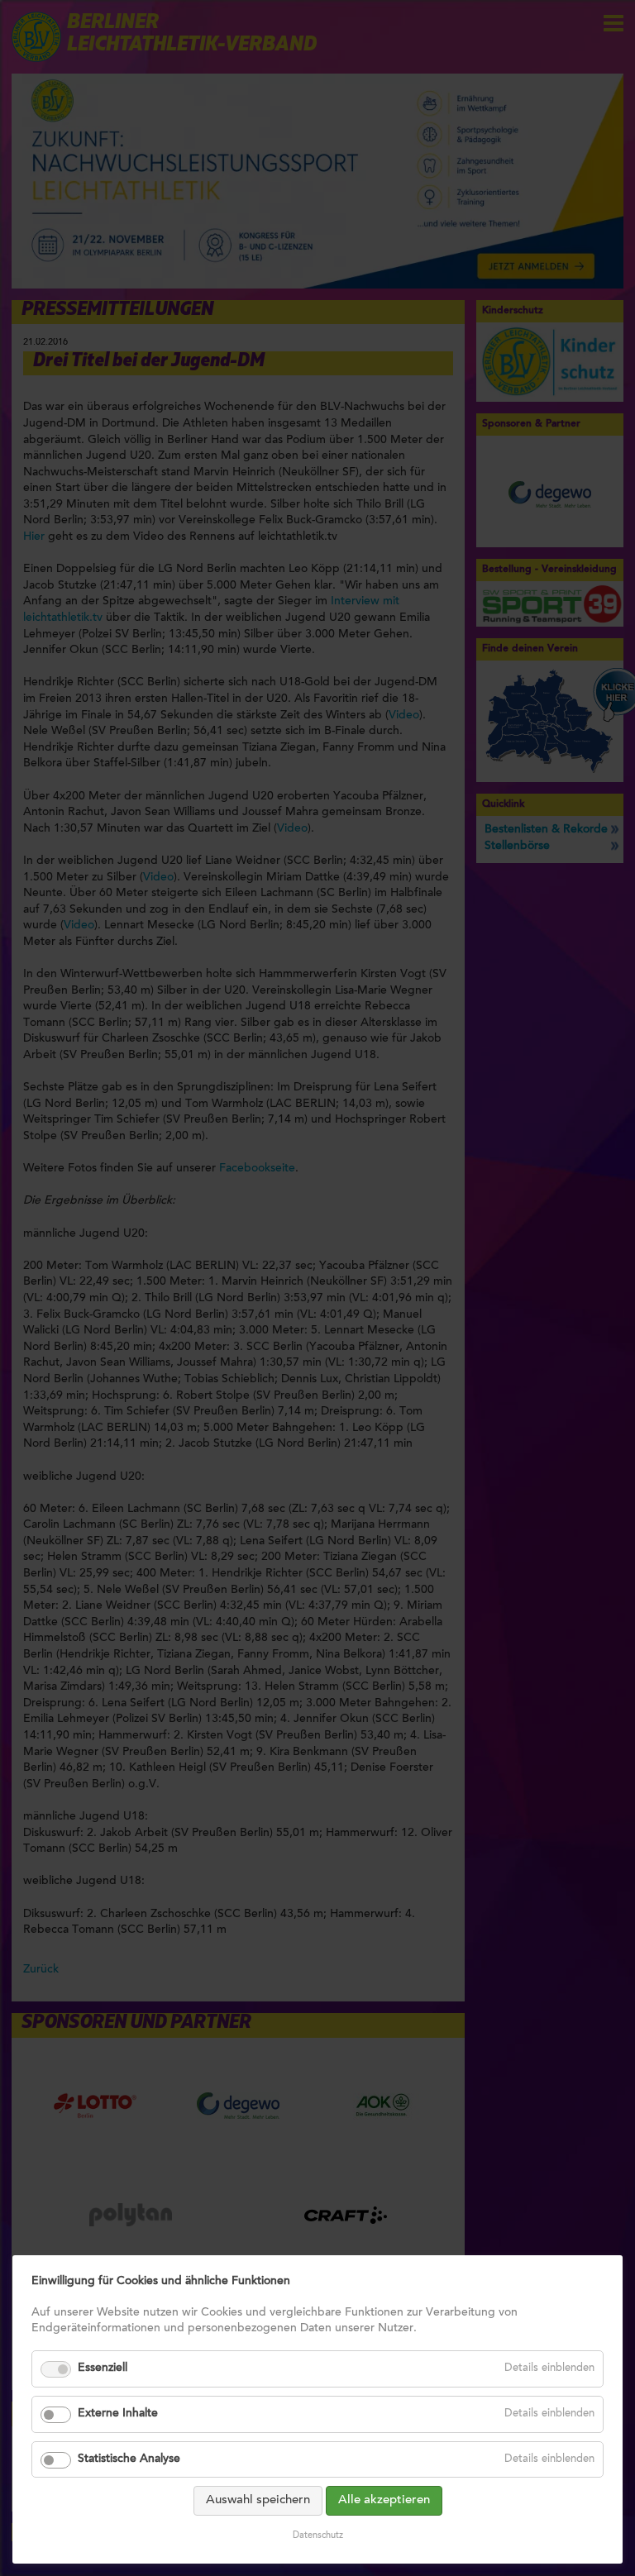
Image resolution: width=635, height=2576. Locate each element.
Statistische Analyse (129, 2459)
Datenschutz (318, 2536)
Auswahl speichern (258, 2500)
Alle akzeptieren (384, 2500)
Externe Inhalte (118, 2414)
